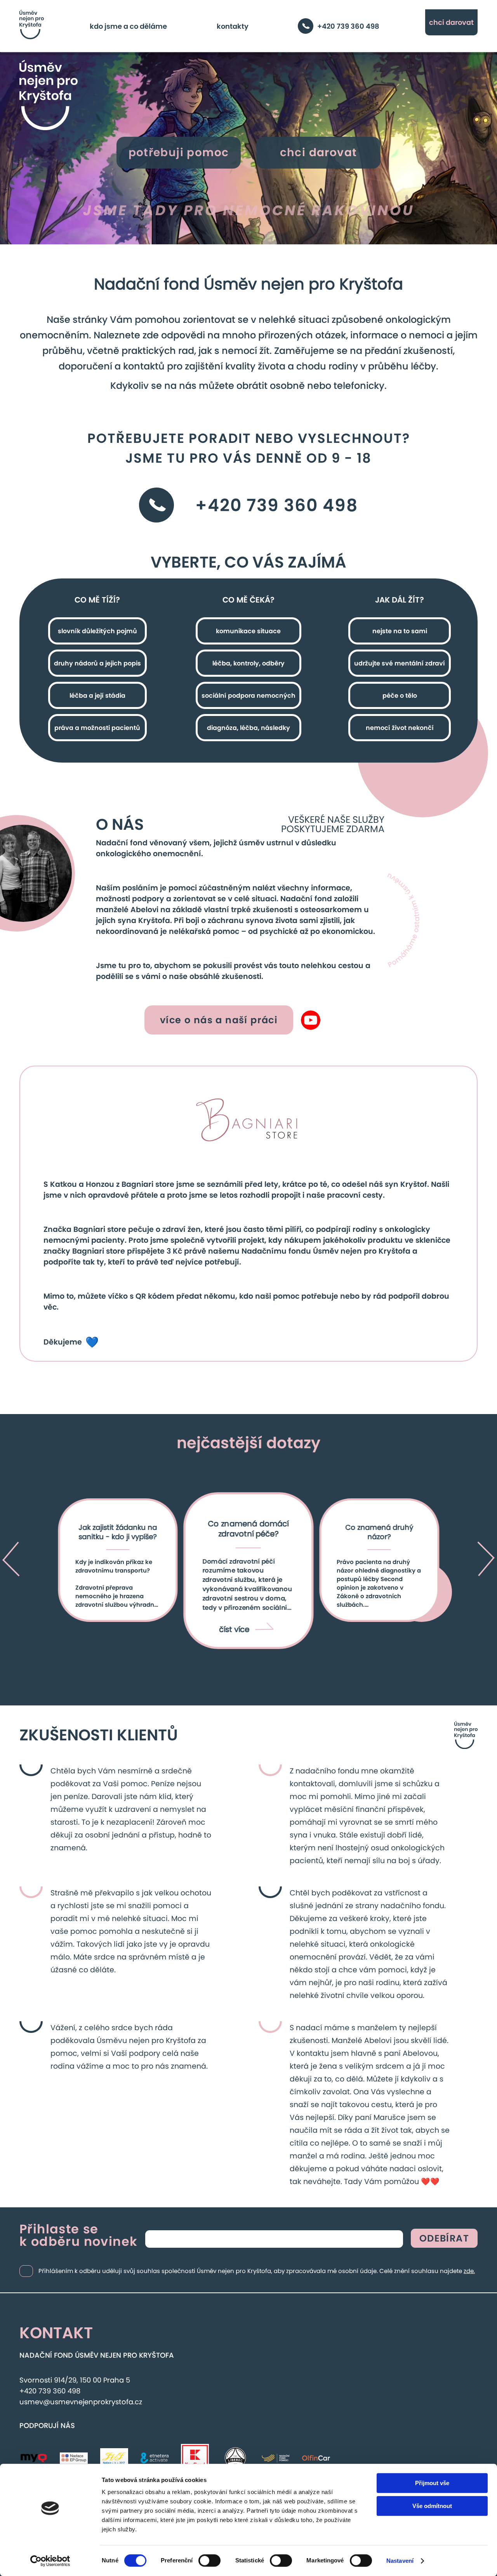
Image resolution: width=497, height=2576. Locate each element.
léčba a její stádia (97, 696)
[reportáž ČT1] (311, 1020)
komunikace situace (248, 631)
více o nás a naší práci (219, 1020)
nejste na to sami (400, 631)
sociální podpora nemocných (248, 696)
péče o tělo (400, 696)
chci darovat (451, 22)
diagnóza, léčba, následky (248, 728)
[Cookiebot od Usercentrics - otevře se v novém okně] (50, 2561)
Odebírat (444, 2238)
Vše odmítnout (432, 2506)
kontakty (233, 26)
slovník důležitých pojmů (97, 631)
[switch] (209, 2560)
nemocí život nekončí (400, 728)
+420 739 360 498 (348, 26)
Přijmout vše (432, 2483)
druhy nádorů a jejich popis (97, 663)
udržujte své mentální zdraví (400, 663)
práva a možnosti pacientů (97, 728)
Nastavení (400, 2561)
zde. (469, 2271)
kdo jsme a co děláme (128, 26)
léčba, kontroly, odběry (248, 663)
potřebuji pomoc (179, 152)
